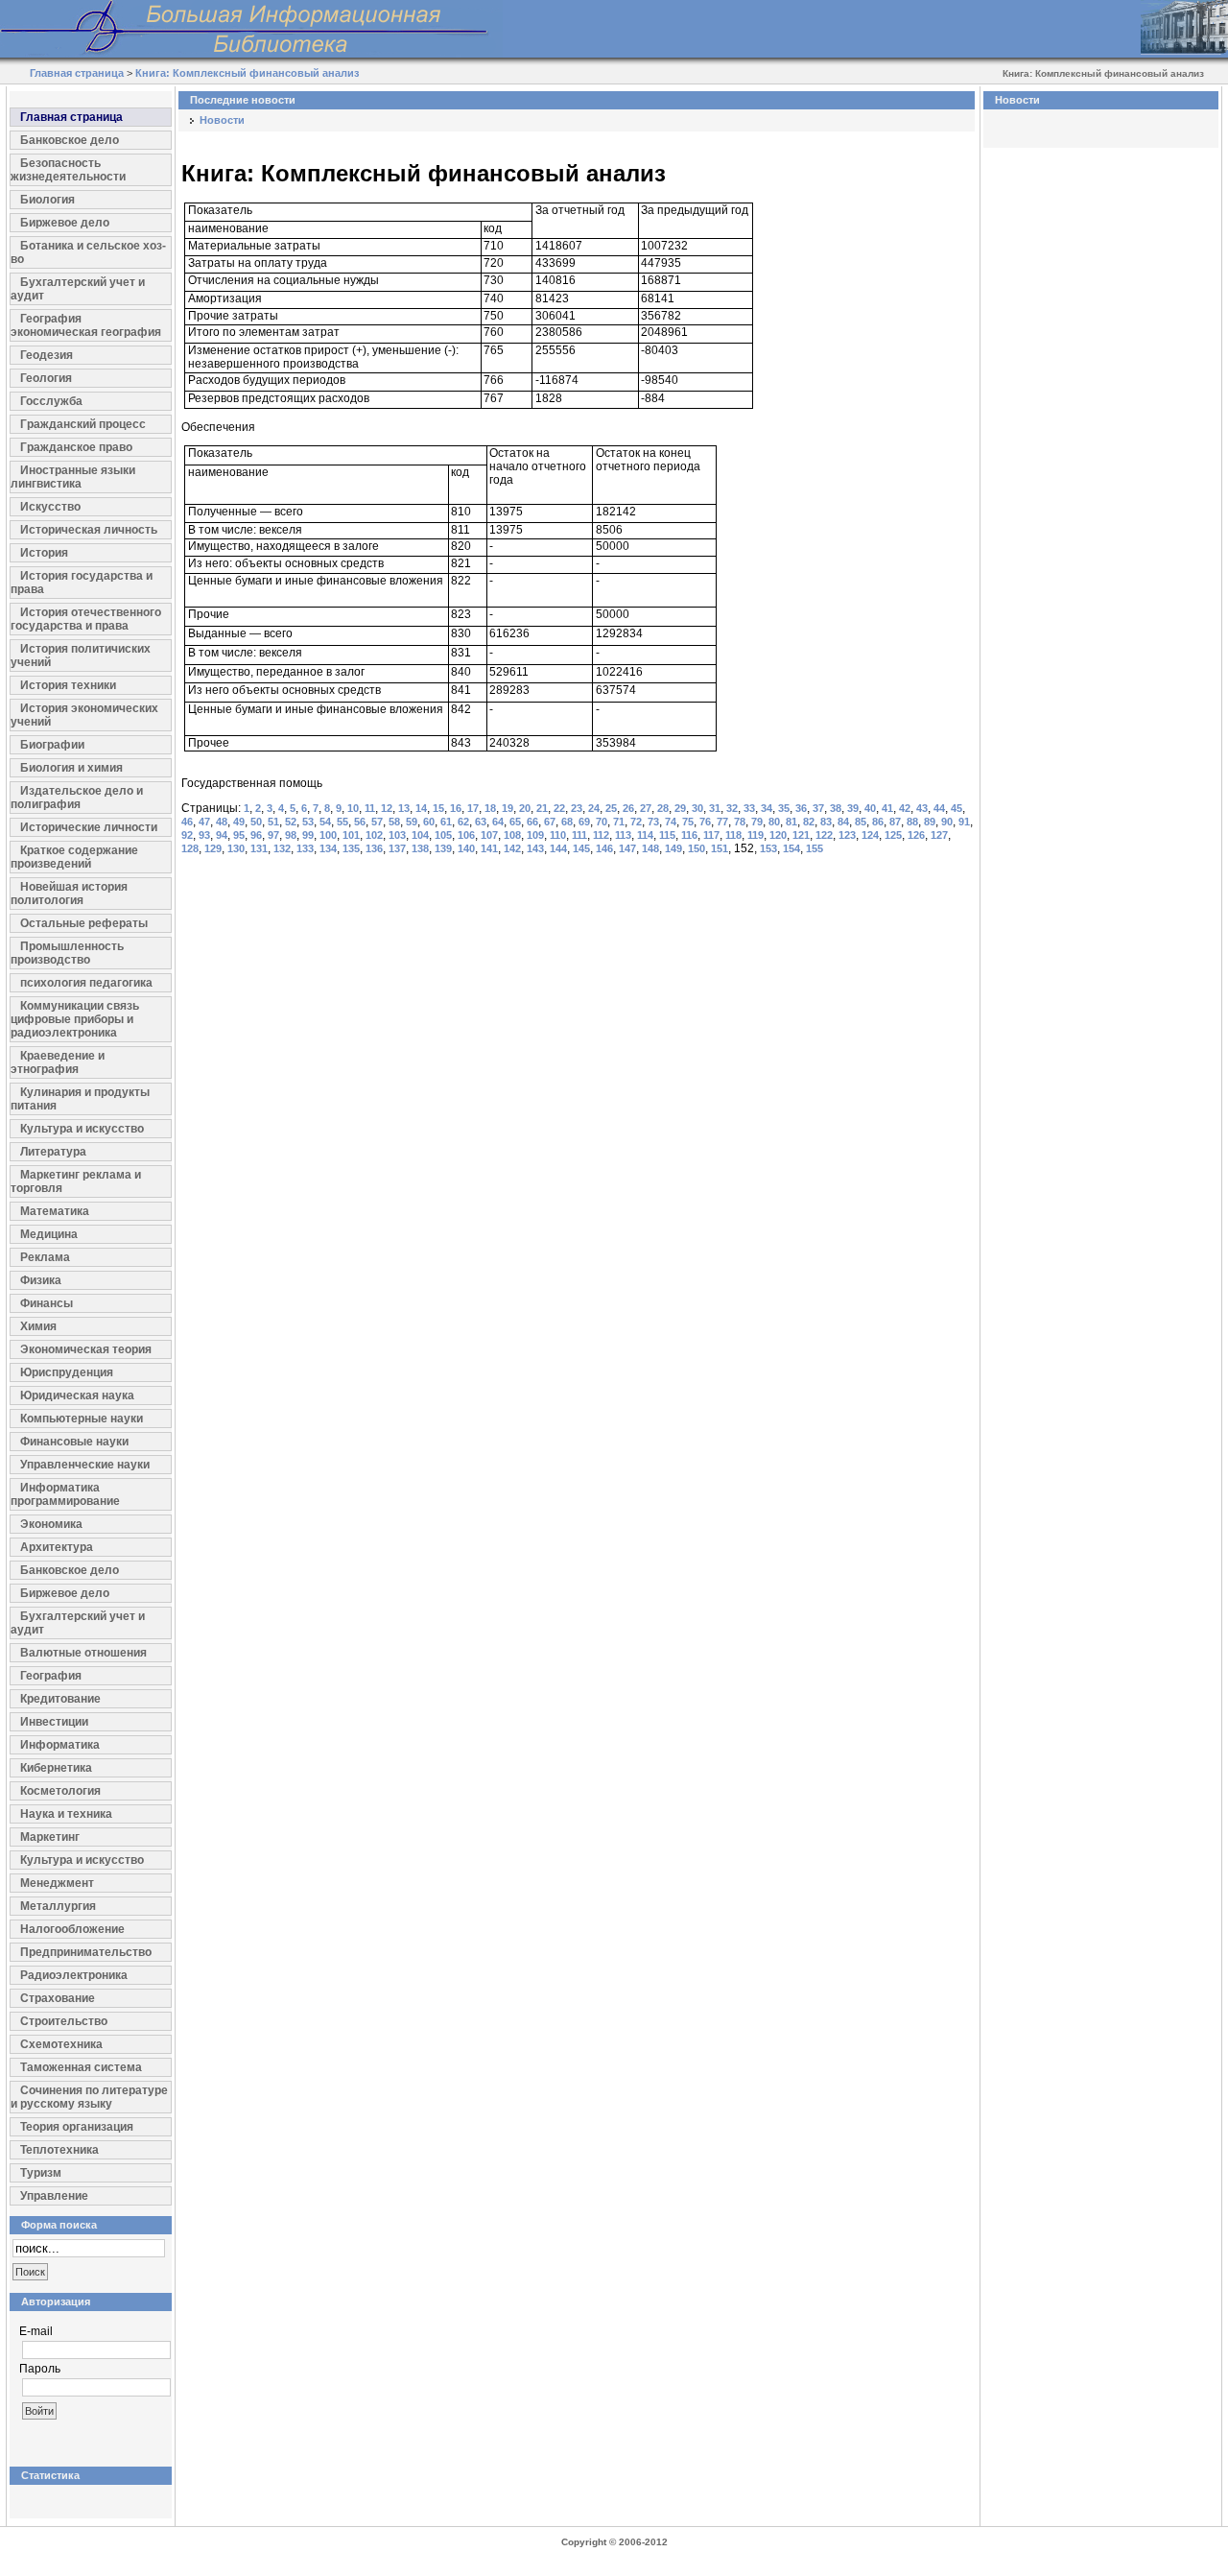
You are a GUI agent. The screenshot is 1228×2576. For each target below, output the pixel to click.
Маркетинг (50, 1837)
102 (374, 835)
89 (930, 822)
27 (646, 808)
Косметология (60, 1791)
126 (916, 835)
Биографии (52, 745)
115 (667, 835)
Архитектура (57, 1547)
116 (689, 835)
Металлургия (58, 1906)
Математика (55, 1211)
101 (351, 835)
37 (818, 808)
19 (508, 808)
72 (636, 822)
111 (579, 835)
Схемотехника (61, 2044)
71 (619, 822)
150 (697, 848)
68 (567, 822)
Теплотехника (59, 2150)
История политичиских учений (81, 656)
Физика (41, 1280)
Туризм (41, 2173)
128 (190, 848)
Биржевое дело (65, 223)
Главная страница (77, 73)
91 (964, 822)
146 (604, 848)
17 (473, 808)
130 (236, 848)
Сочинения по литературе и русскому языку (89, 2097)
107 (489, 835)
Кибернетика (56, 1768)
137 (397, 848)
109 (535, 835)
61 (446, 822)
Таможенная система (81, 2067)
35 (784, 808)
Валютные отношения (83, 1653)
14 (421, 808)
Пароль (40, 2369)
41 (887, 808)
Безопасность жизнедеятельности (68, 170)
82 (809, 822)
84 (843, 822)
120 (778, 835)
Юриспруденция (67, 1372)
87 (895, 822)
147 (627, 848)
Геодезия (47, 355)
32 (732, 808)
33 (749, 808)
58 (394, 822)
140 (466, 848)
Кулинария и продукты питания (80, 1099)
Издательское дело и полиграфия (77, 798)
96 (256, 835)
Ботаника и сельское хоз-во (88, 252)
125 (893, 835)
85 (861, 822)
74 (671, 822)
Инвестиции (54, 1722)
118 (733, 835)
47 (204, 822)
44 (939, 808)
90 (947, 822)
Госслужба (51, 401)
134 (328, 848)
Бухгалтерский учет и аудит (78, 289)
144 (558, 848)
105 (443, 835)
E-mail (36, 2331)
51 (273, 822)
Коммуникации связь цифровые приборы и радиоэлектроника (75, 1019)
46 (187, 822)
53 (308, 822)
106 (466, 835)
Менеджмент (57, 1883)
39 (853, 808)
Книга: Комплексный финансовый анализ (247, 73)
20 (525, 808)
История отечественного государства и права (86, 619)
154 (791, 848)
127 (939, 835)
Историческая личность (89, 530)
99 (308, 835)
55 (342, 822)
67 (550, 822)
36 (801, 808)
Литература (53, 1152)
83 (826, 822)
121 (801, 835)
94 (222, 835)
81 (791, 822)
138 (420, 848)
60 (429, 822)
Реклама (45, 1257)
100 (328, 835)
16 (456, 808)
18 (490, 808)
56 (360, 822)
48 (222, 822)
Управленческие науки (85, 1465)
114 (645, 835)
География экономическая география (86, 325)
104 (420, 835)
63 (481, 822)
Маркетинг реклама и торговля (76, 1181)
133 (305, 848)
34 (767, 808)
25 (611, 808)
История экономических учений (84, 715)
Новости (222, 120)
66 (532, 822)
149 (673, 848)
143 (535, 848)
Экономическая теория (86, 1349)
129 (213, 848)
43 (922, 808)
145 (581, 848)
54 (325, 822)
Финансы (47, 1303)
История (44, 553)
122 (824, 835)
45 (956, 808)
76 (705, 822)
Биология (47, 200)
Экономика (51, 1524)
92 (187, 835)
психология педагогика (86, 983)
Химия (38, 1326)
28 (663, 808)
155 (815, 848)
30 (697, 808)
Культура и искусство (82, 1129)
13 (404, 808)
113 (623, 835)
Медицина (49, 1234)
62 (463, 822)
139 (443, 848)
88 (912, 822)
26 (628, 808)
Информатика (60, 1745)
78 (740, 822)
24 (594, 808)
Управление (54, 2196)
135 (351, 848)
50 (256, 822)
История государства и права (82, 583)
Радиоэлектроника (74, 1975)
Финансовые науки (74, 1442)
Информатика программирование (65, 1494)
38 (836, 808)
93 (204, 835)
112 (601, 835)
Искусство (50, 507)
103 (397, 835)
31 (715, 808)
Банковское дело (70, 140)
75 (688, 822)
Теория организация (77, 2127)
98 (291, 835)
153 (768, 848)
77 (722, 822)
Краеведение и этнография (58, 1062)
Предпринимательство (86, 1952)
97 (273, 835)
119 (756, 835)
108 (512, 835)
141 (489, 848)
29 (680, 808)
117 (711, 835)
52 (291, 822)
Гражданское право (76, 447)
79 (757, 822)
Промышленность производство (67, 953)
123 (847, 835)
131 (259, 848)
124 (870, 835)
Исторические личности (89, 827)
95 (239, 835)
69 (584, 822)
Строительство (64, 2021)
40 (870, 808)
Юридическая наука (77, 1395)
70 (602, 822)
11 (370, 808)
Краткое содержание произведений (74, 857)
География (51, 1676)
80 (774, 822)
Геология (46, 378)
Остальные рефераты (84, 923)
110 (558, 835)
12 (387, 808)
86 (878, 822)
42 (905, 808)
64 (498, 822)
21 (542, 808)
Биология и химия (71, 768)
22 (559, 808)
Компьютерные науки (82, 1419)
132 (282, 848)
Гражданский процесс (83, 424)
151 (720, 848)
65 (515, 822)
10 (353, 808)
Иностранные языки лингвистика (73, 477)
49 (239, 822)
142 (512, 848)
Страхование (58, 1998)
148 (650, 848)
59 (412, 822)
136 (374, 848)
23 (577, 808)
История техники (68, 685)
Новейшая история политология (69, 894)
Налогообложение (72, 1929)
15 (438, 808)
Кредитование (60, 1699)
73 (653, 822)
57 (377, 822)
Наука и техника (66, 1814)
